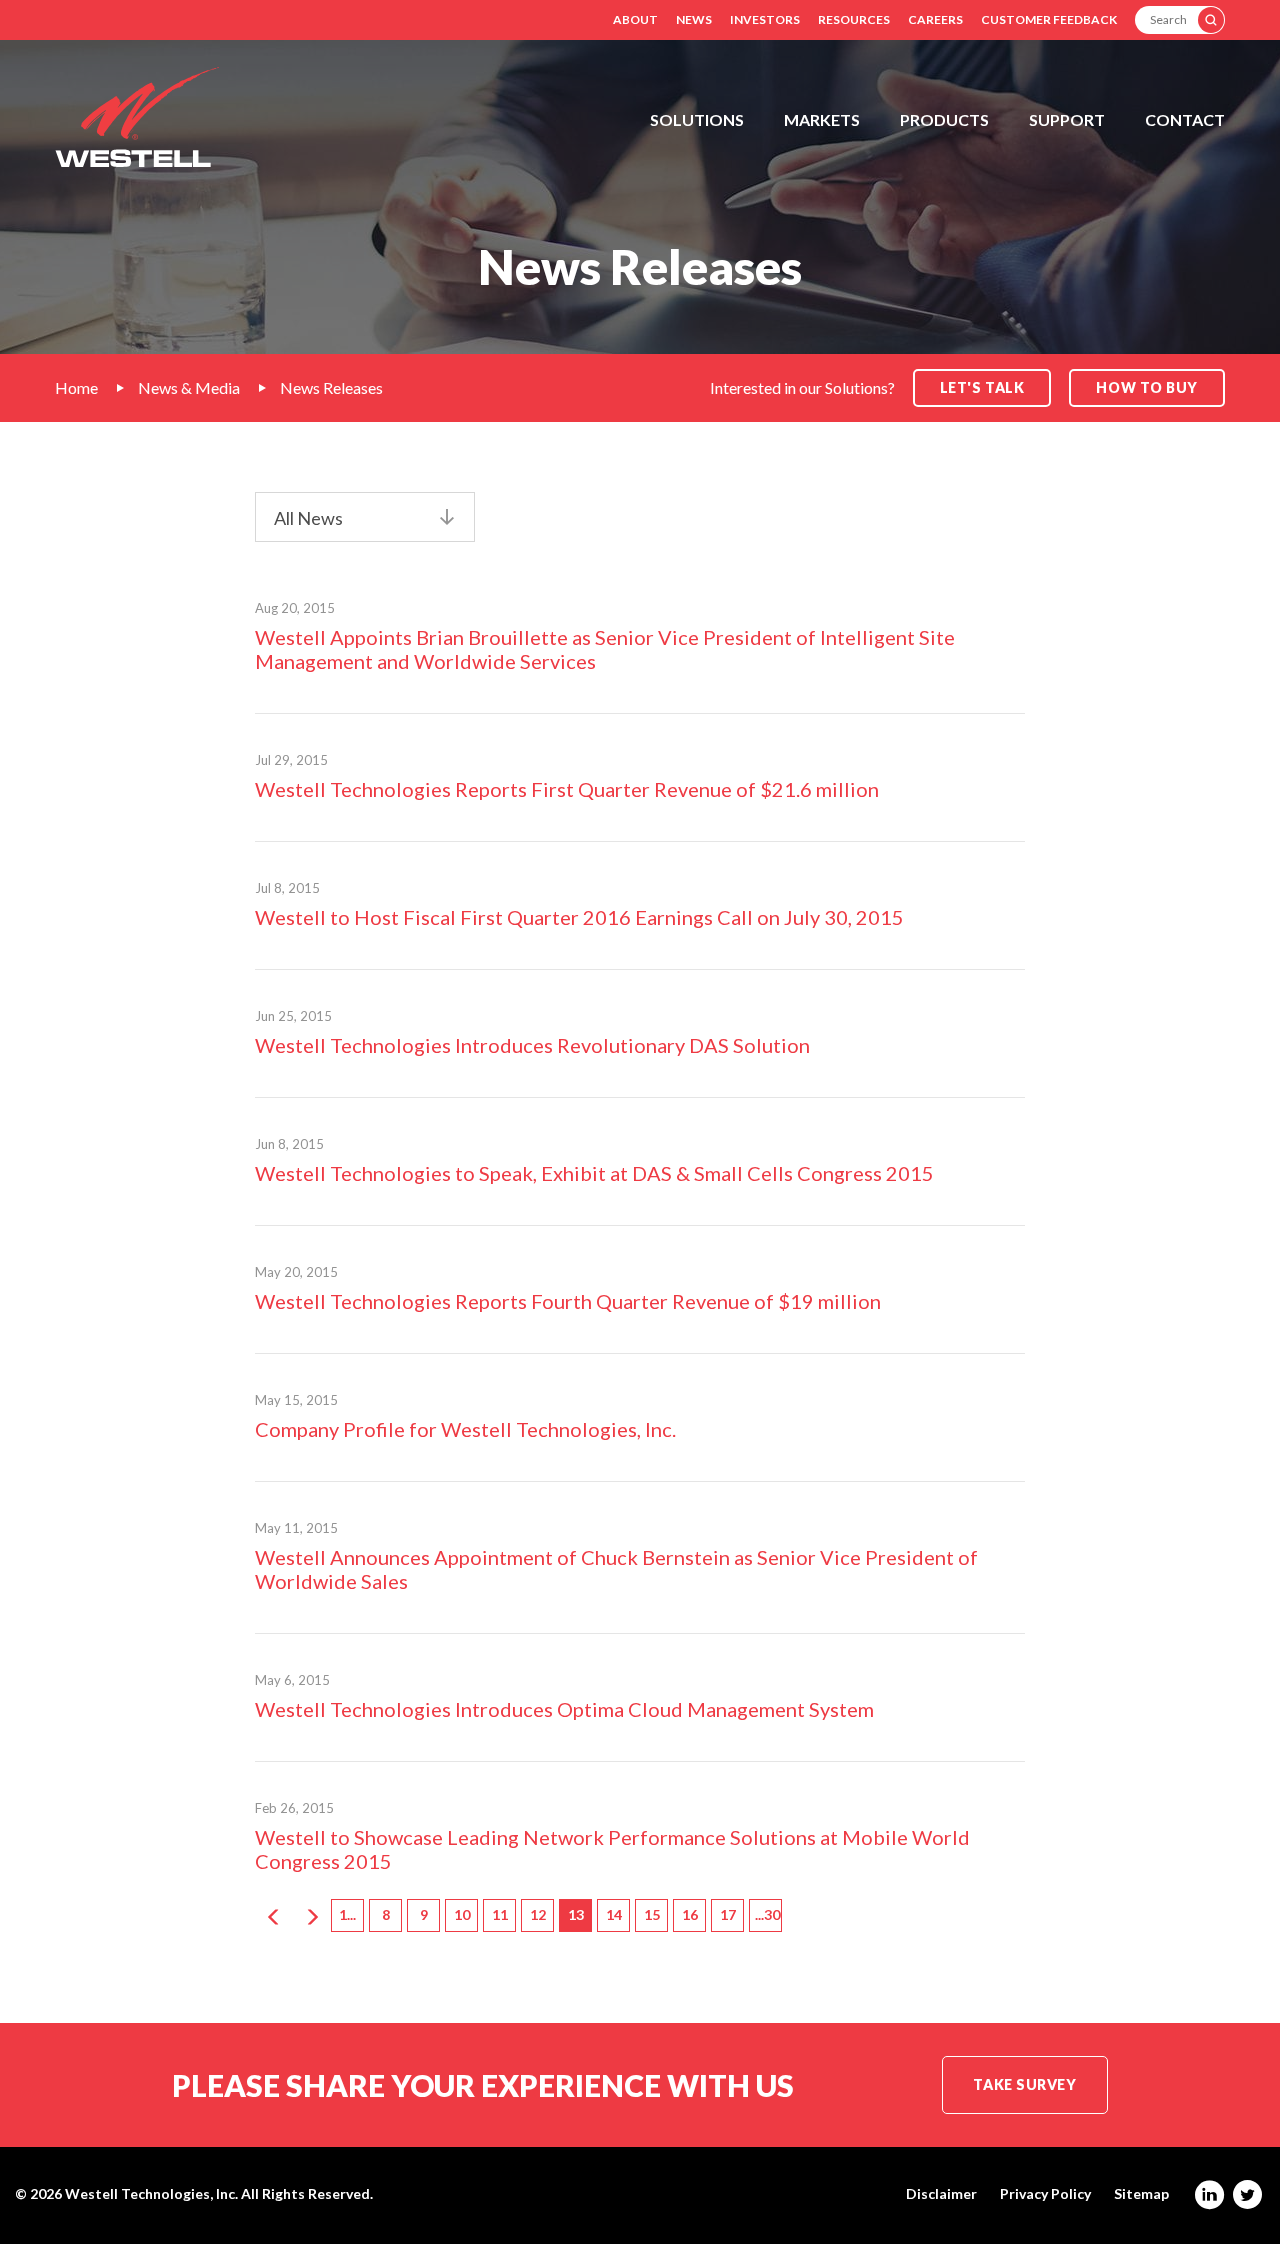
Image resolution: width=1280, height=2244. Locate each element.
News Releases (331, 387)
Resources (854, 19)
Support (1067, 119)
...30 (767, 1914)
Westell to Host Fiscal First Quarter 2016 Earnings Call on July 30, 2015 (579, 917)
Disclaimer (941, 2194)
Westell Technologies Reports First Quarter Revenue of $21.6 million (567, 789)
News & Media (189, 387)
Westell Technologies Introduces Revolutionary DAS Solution (532, 1045)
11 (500, 1914)
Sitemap (1141, 2194)
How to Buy (1147, 387)
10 (462, 1914)
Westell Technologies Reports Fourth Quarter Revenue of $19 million (568, 1301)
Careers (935, 19)
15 (652, 1914)
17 (728, 1914)
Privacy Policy (1045, 2194)
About (635, 19)
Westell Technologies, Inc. (151, 2193)
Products (944, 119)
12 (538, 1914)
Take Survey (1024, 2084)
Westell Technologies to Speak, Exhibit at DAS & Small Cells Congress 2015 (594, 1173)
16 (690, 1914)
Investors (765, 19)
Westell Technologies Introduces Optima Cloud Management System (564, 1709)
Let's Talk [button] (982, 387)
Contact (1185, 119)
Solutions (697, 119)
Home (76, 387)
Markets (822, 119)
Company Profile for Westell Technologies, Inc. (465, 1429)
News (694, 19)
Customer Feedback (1049, 19)
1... (347, 1914)
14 (614, 1914)
